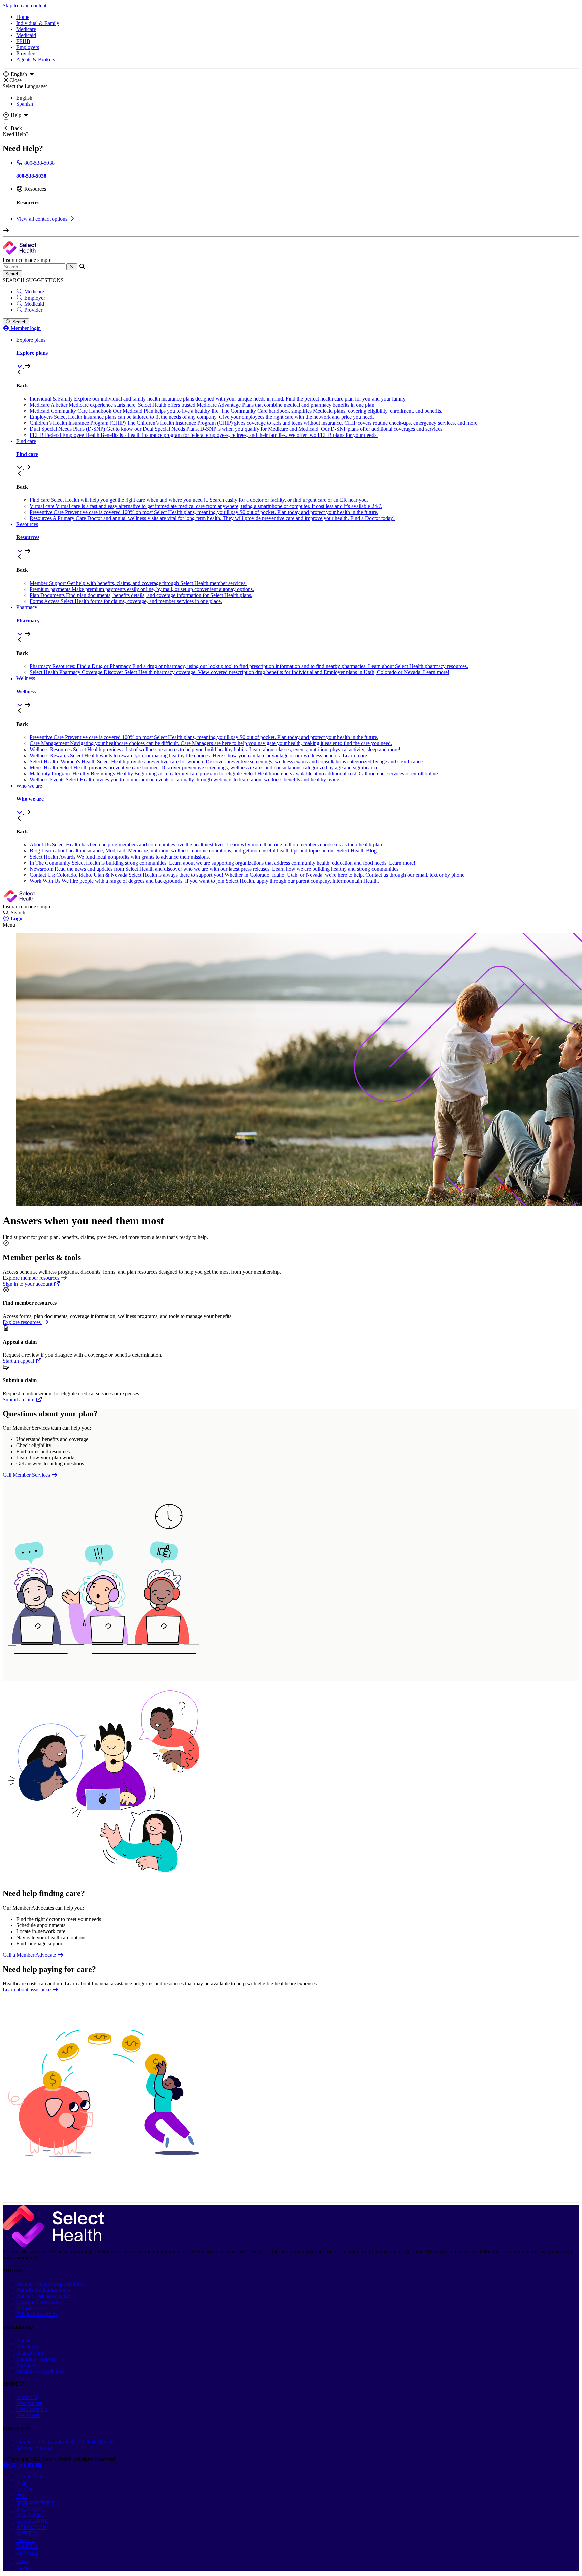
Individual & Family (38, 23)
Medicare (26, 29)
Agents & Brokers (36, 59)
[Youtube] (38, 2465)
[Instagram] (23, 2465)
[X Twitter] (15, 2465)
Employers (28, 47)
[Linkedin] (31, 2465)
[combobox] (34, 267)
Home (23, 17)
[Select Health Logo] (53, 2245)
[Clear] (72, 267)
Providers (26, 53)
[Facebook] (7, 2465)
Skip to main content (25, 6)
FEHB (23, 41)
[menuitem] (298, 353)
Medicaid (26, 35)
